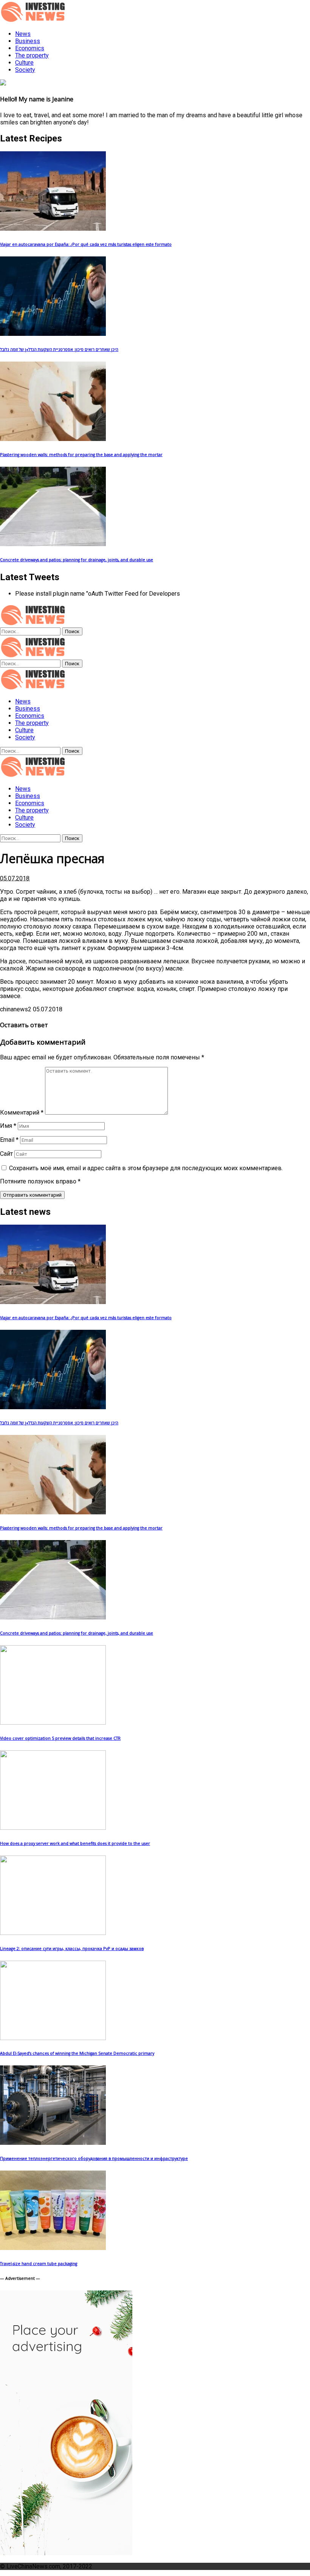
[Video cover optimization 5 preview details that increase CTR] (53, 1723)
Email (9, 1140)
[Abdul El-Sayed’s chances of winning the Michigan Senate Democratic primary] (53, 2038)
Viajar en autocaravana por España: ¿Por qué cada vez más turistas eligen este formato (86, 244)
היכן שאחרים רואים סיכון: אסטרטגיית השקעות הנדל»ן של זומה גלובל (59, 349)
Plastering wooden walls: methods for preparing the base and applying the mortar (81, 455)
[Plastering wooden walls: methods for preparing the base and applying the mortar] (53, 439)
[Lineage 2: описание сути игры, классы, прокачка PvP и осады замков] (53, 1933)
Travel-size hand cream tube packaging (39, 2264)
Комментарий (22, 1113)
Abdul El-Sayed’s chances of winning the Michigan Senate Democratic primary (77, 2053)
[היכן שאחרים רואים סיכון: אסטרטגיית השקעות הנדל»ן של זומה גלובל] (53, 334)
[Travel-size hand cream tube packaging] (53, 2248)
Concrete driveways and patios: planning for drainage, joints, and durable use (77, 560)
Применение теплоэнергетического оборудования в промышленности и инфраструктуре (94, 2158)
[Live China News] (34, 688)
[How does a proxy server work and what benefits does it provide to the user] (53, 1828)
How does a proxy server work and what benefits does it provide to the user (75, 1843)
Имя (8, 1126)
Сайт (6, 1154)
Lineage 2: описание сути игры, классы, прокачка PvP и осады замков (72, 1949)
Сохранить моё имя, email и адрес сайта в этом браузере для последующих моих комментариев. (146, 1168)
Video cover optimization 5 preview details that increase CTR (60, 1738)
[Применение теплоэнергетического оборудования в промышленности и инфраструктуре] (53, 2143)
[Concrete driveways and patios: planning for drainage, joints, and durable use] (53, 544)
